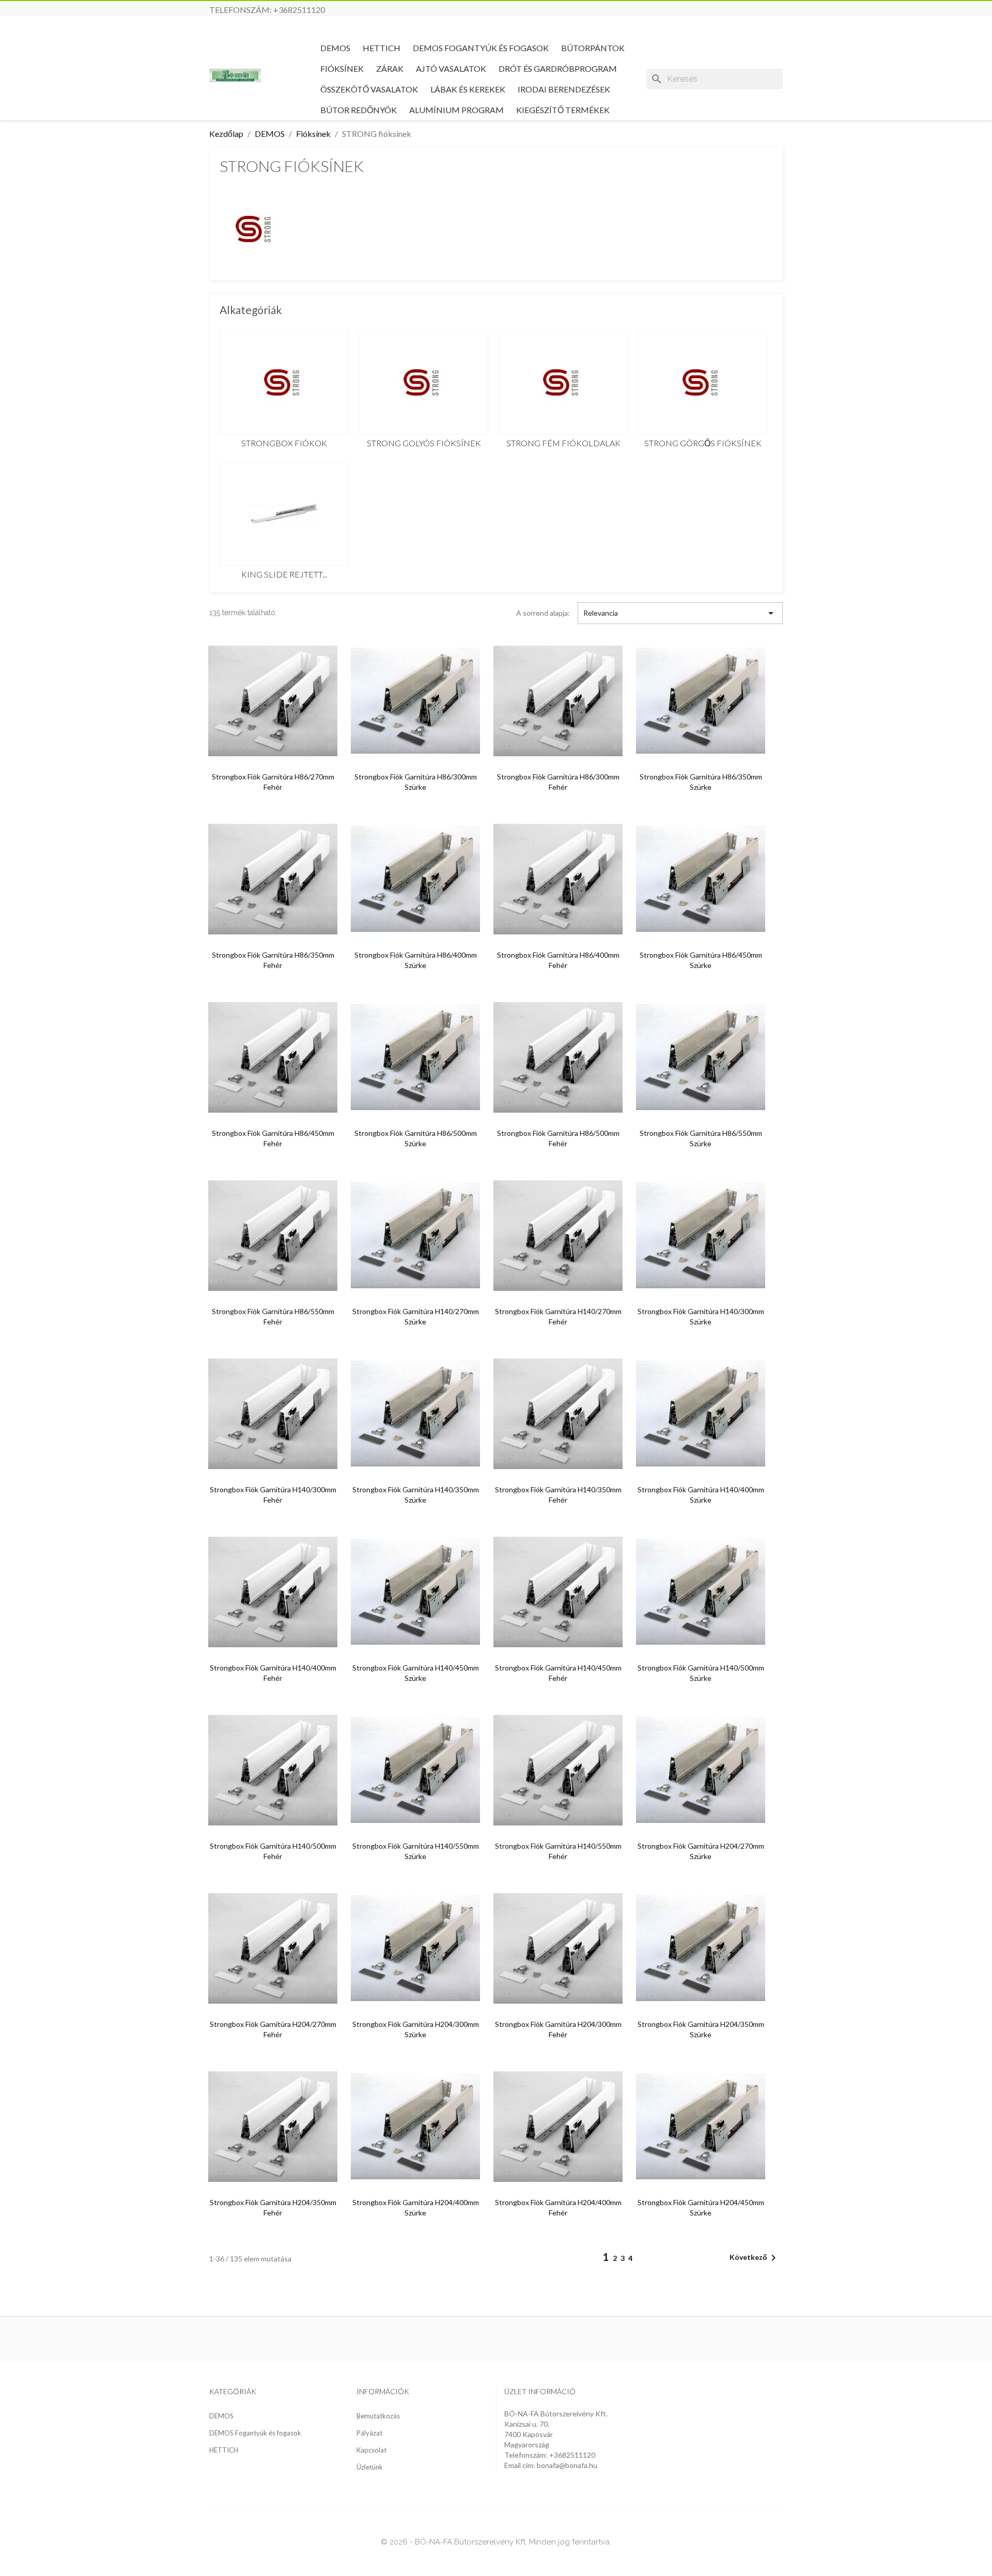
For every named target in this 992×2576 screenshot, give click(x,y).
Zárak (390, 68)
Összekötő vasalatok (369, 89)
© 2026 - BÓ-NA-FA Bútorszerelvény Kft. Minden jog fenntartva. (496, 2542)
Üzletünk (370, 2467)
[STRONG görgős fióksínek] (703, 383)
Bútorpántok (593, 48)
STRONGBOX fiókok (284, 443)
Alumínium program (456, 110)
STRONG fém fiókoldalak (563, 443)
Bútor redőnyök (359, 110)
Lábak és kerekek (468, 89)
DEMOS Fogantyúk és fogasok (481, 48)
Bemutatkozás (378, 2416)
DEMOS (335, 48)
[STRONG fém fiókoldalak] (563, 383)
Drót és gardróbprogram (558, 68)
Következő (755, 2258)
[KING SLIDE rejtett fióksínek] (284, 514)
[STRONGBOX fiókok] (284, 383)
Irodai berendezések (564, 89)
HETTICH (382, 48)
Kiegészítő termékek (563, 110)
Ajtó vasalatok (451, 68)
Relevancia (680, 613)
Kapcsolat (371, 2450)
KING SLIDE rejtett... (284, 574)
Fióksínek (342, 68)
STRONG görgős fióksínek (703, 443)
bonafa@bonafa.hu (567, 2465)
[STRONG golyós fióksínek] (424, 383)
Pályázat (369, 2433)
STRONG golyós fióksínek (424, 443)
